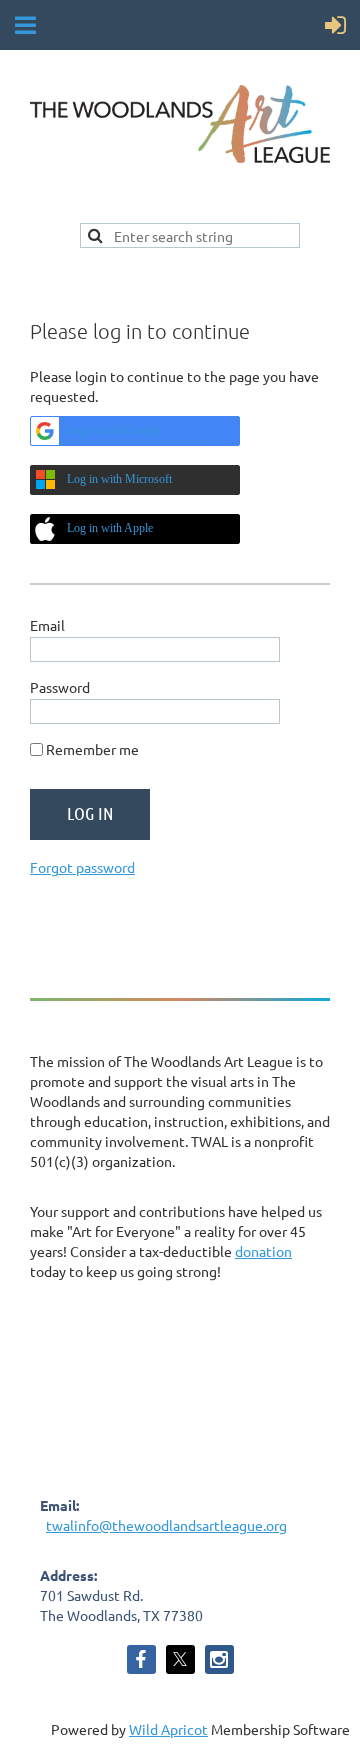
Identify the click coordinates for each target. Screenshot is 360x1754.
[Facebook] (141, 1659)
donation (263, 1251)
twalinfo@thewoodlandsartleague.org (166, 1525)
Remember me (92, 749)
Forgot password (82, 867)
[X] (180, 1659)
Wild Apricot (168, 1729)
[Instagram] (219, 1659)
